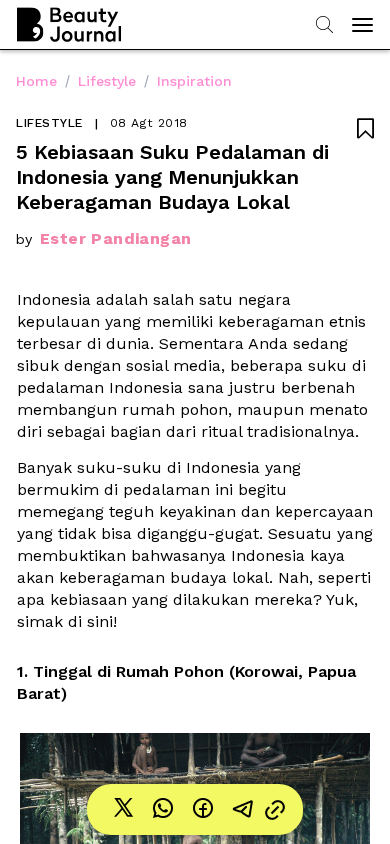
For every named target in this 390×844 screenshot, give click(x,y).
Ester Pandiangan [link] (115, 238)
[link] (123, 809)
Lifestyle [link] (107, 81)
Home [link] (36, 81)
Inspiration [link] (194, 81)
